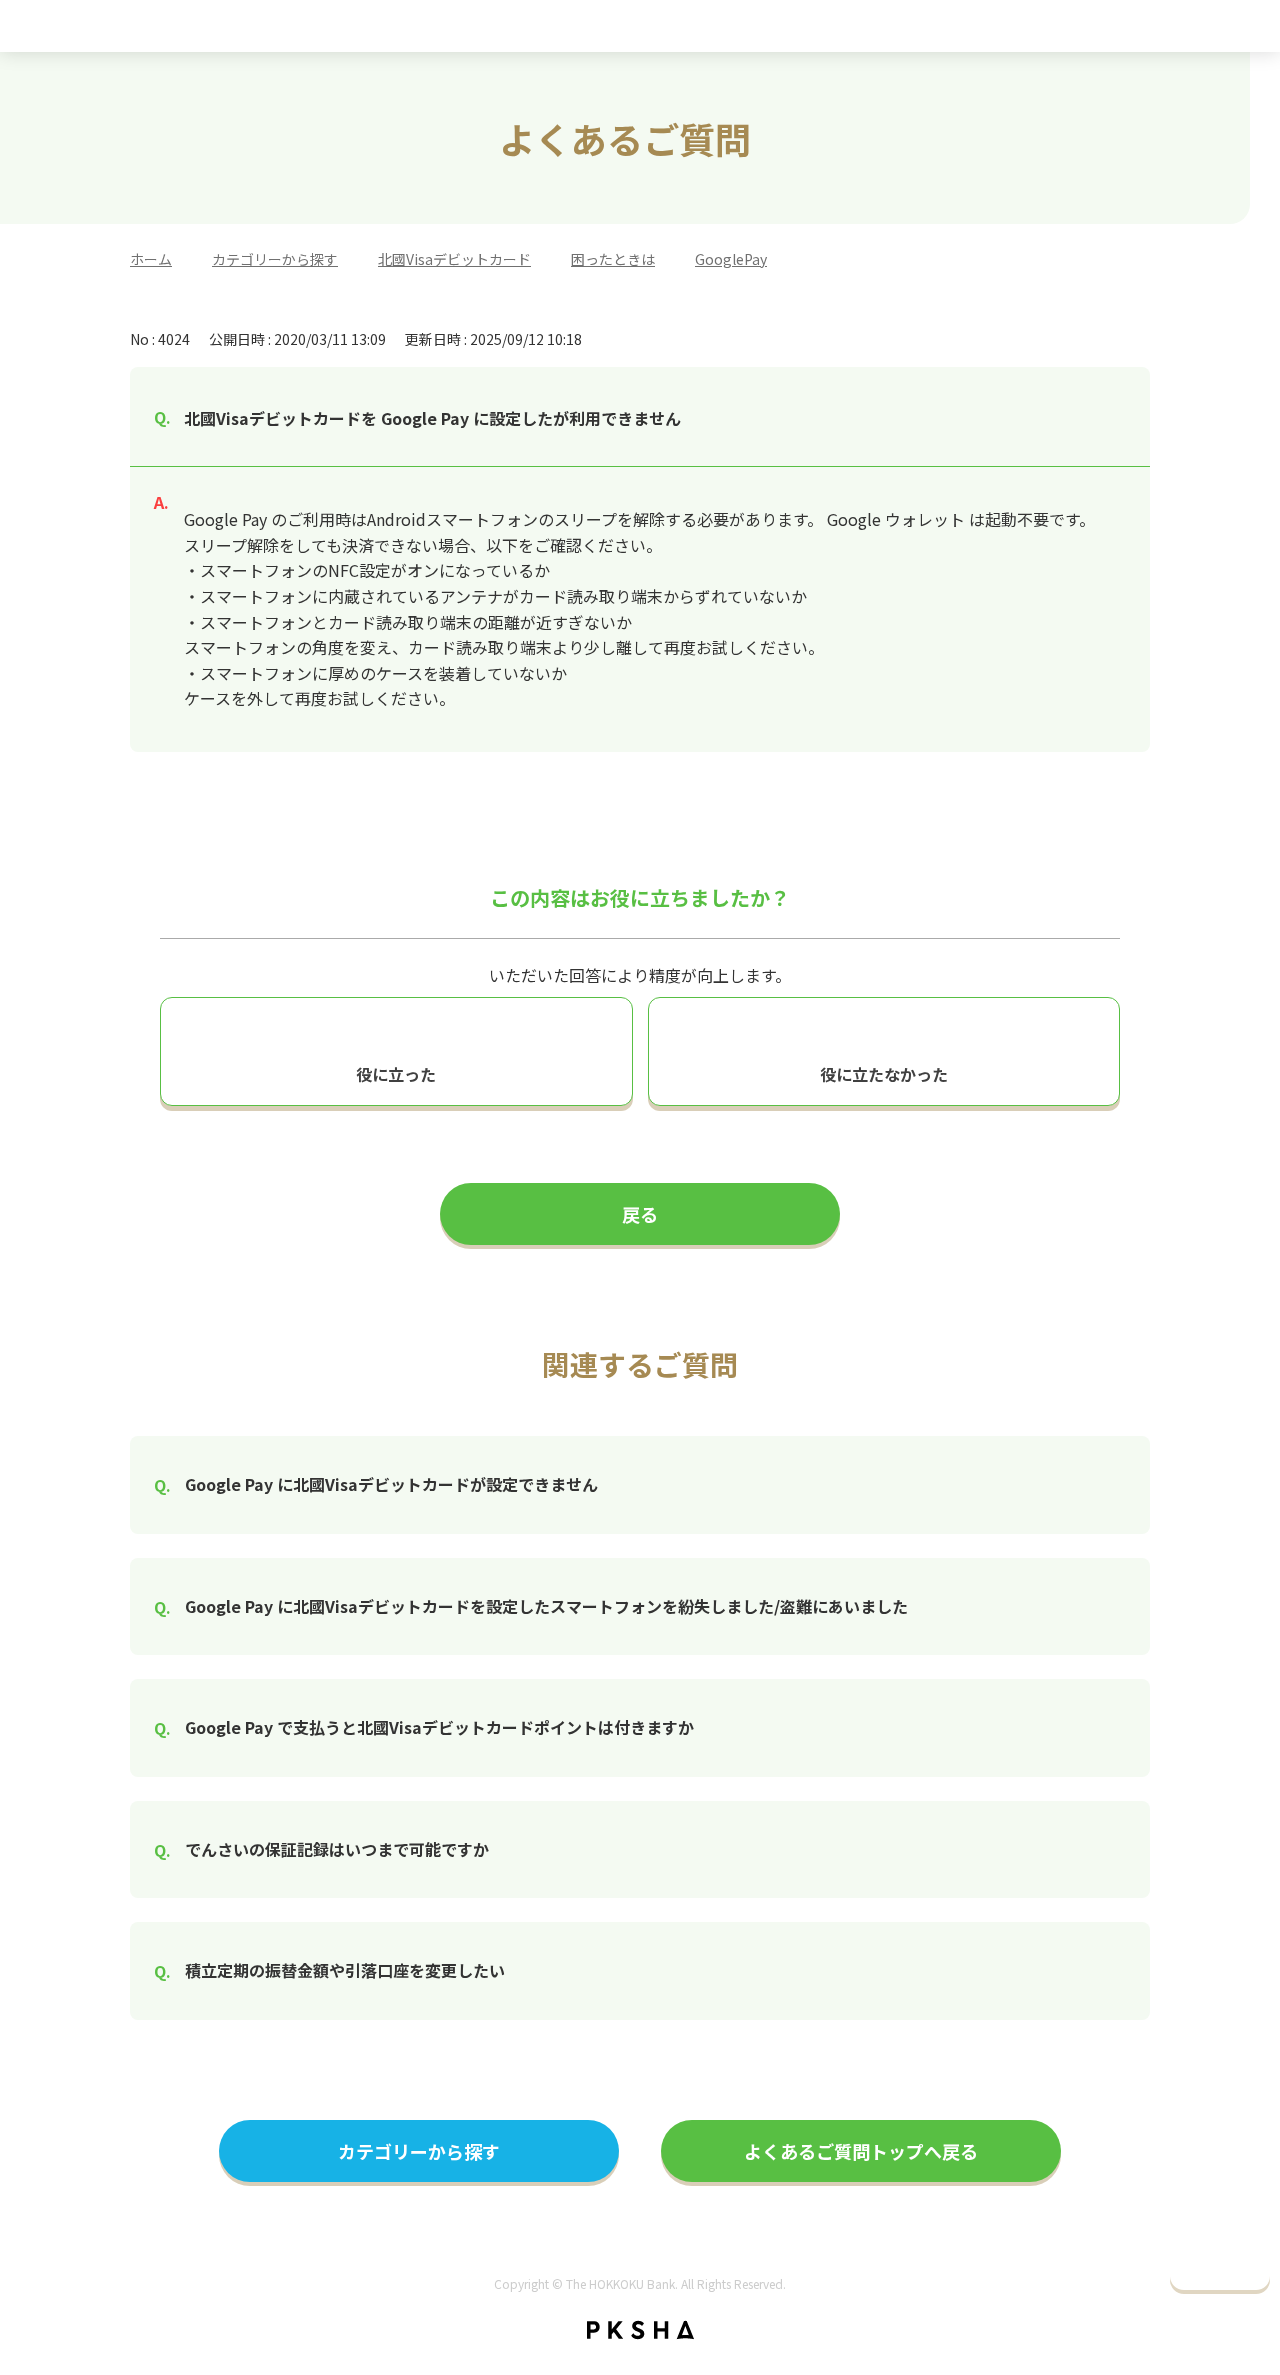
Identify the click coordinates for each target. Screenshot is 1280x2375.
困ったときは (613, 259)
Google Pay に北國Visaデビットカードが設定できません (391, 1484)
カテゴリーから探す (275, 259)
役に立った (396, 1074)
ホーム (151, 259)
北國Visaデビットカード (454, 259)
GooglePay (731, 259)
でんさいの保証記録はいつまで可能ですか (337, 1849)
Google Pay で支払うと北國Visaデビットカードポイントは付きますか (439, 1727)
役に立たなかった (884, 1074)
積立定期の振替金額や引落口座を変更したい (345, 1970)
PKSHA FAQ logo (640, 2330)
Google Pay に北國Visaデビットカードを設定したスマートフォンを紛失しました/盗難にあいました (546, 1606)
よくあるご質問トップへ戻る (861, 2151)
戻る (640, 1214)
